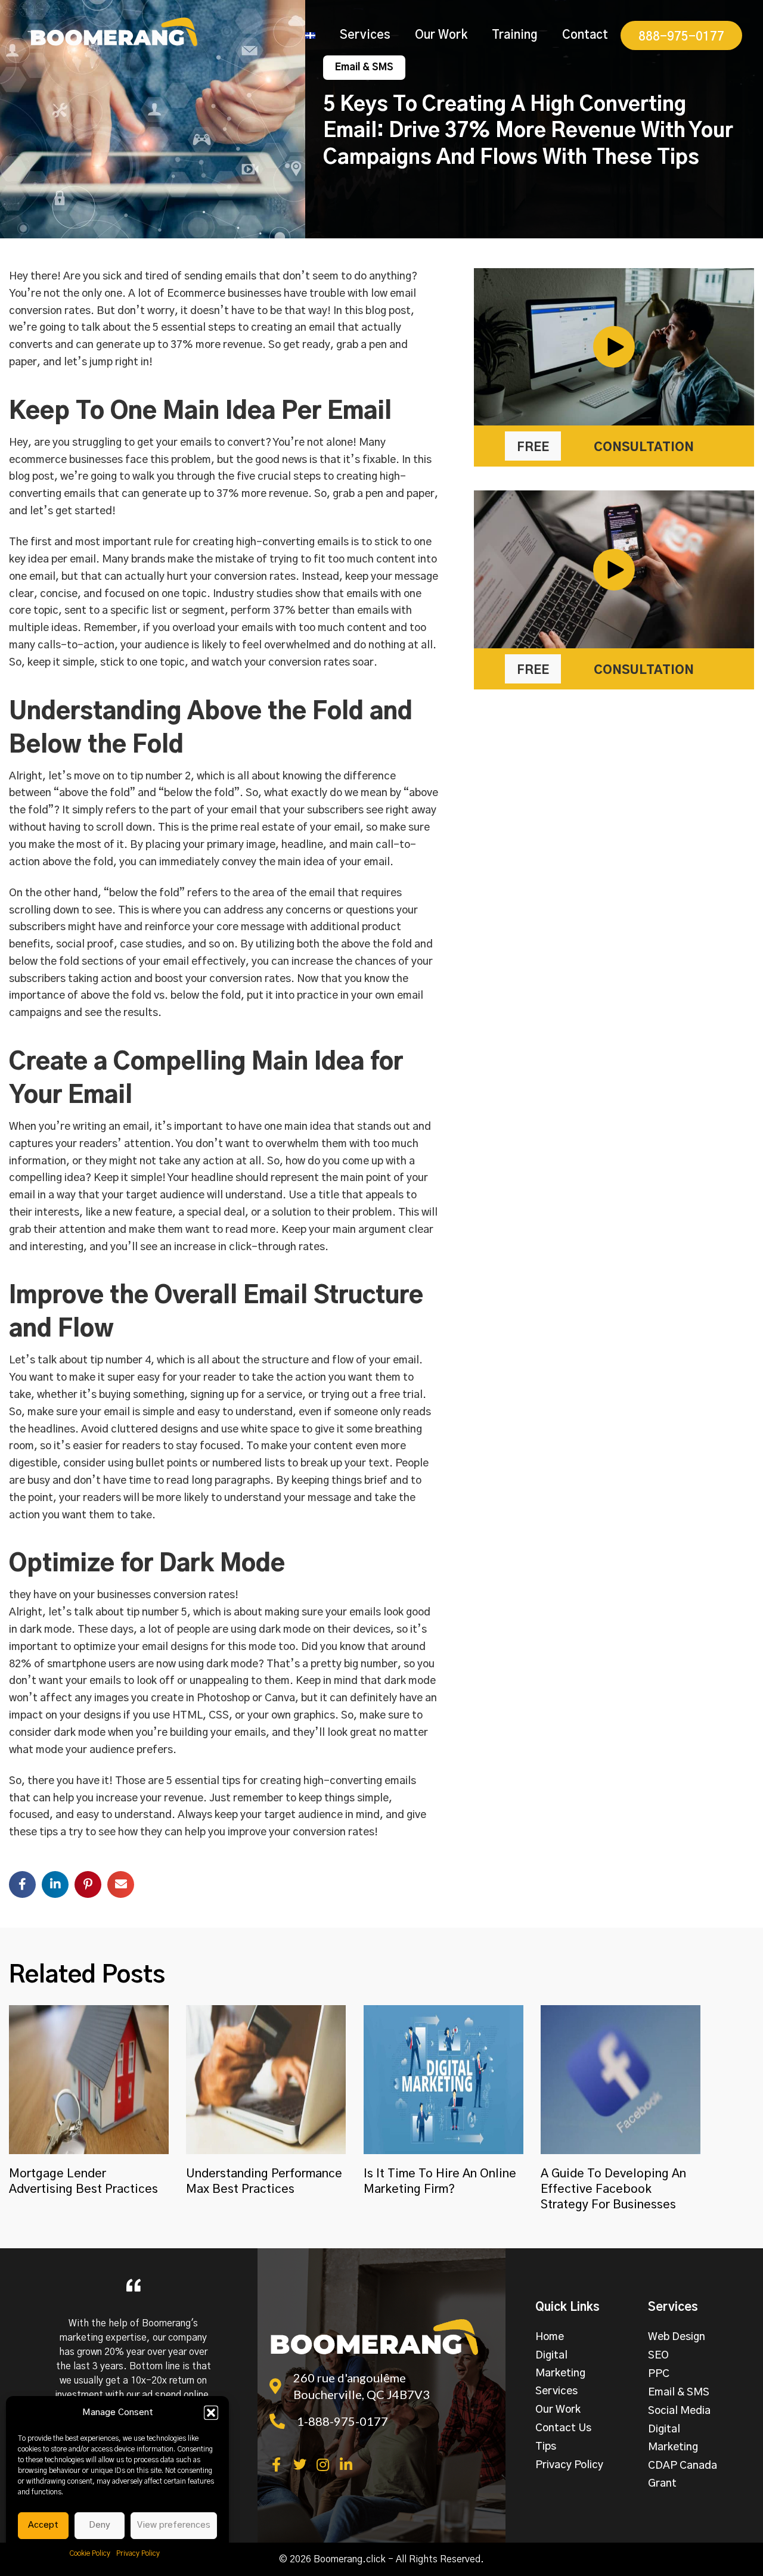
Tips (546, 2447)
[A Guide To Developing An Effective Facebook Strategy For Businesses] (621, 2079)
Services (365, 35)
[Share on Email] (121, 1884)
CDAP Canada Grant (683, 2475)
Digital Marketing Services (560, 2373)
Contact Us (563, 2428)
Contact (585, 35)
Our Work (441, 35)
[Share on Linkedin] (55, 1884)
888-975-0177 (681, 37)
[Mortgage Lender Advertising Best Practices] (89, 2079)
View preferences (174, 2525)
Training (515, 35)
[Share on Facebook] (22, 1884)
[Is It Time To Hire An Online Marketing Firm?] (443, 2079)
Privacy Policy (138, 2553)
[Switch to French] (310, 35)
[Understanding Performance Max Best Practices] (266, 2079)
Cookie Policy (90, 2553)
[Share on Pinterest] (88, 1884)
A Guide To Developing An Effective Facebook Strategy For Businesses (613, 2189)
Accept (43, 2525)
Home (550, 2337)
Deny (100, 2525)
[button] (211, 2413)
